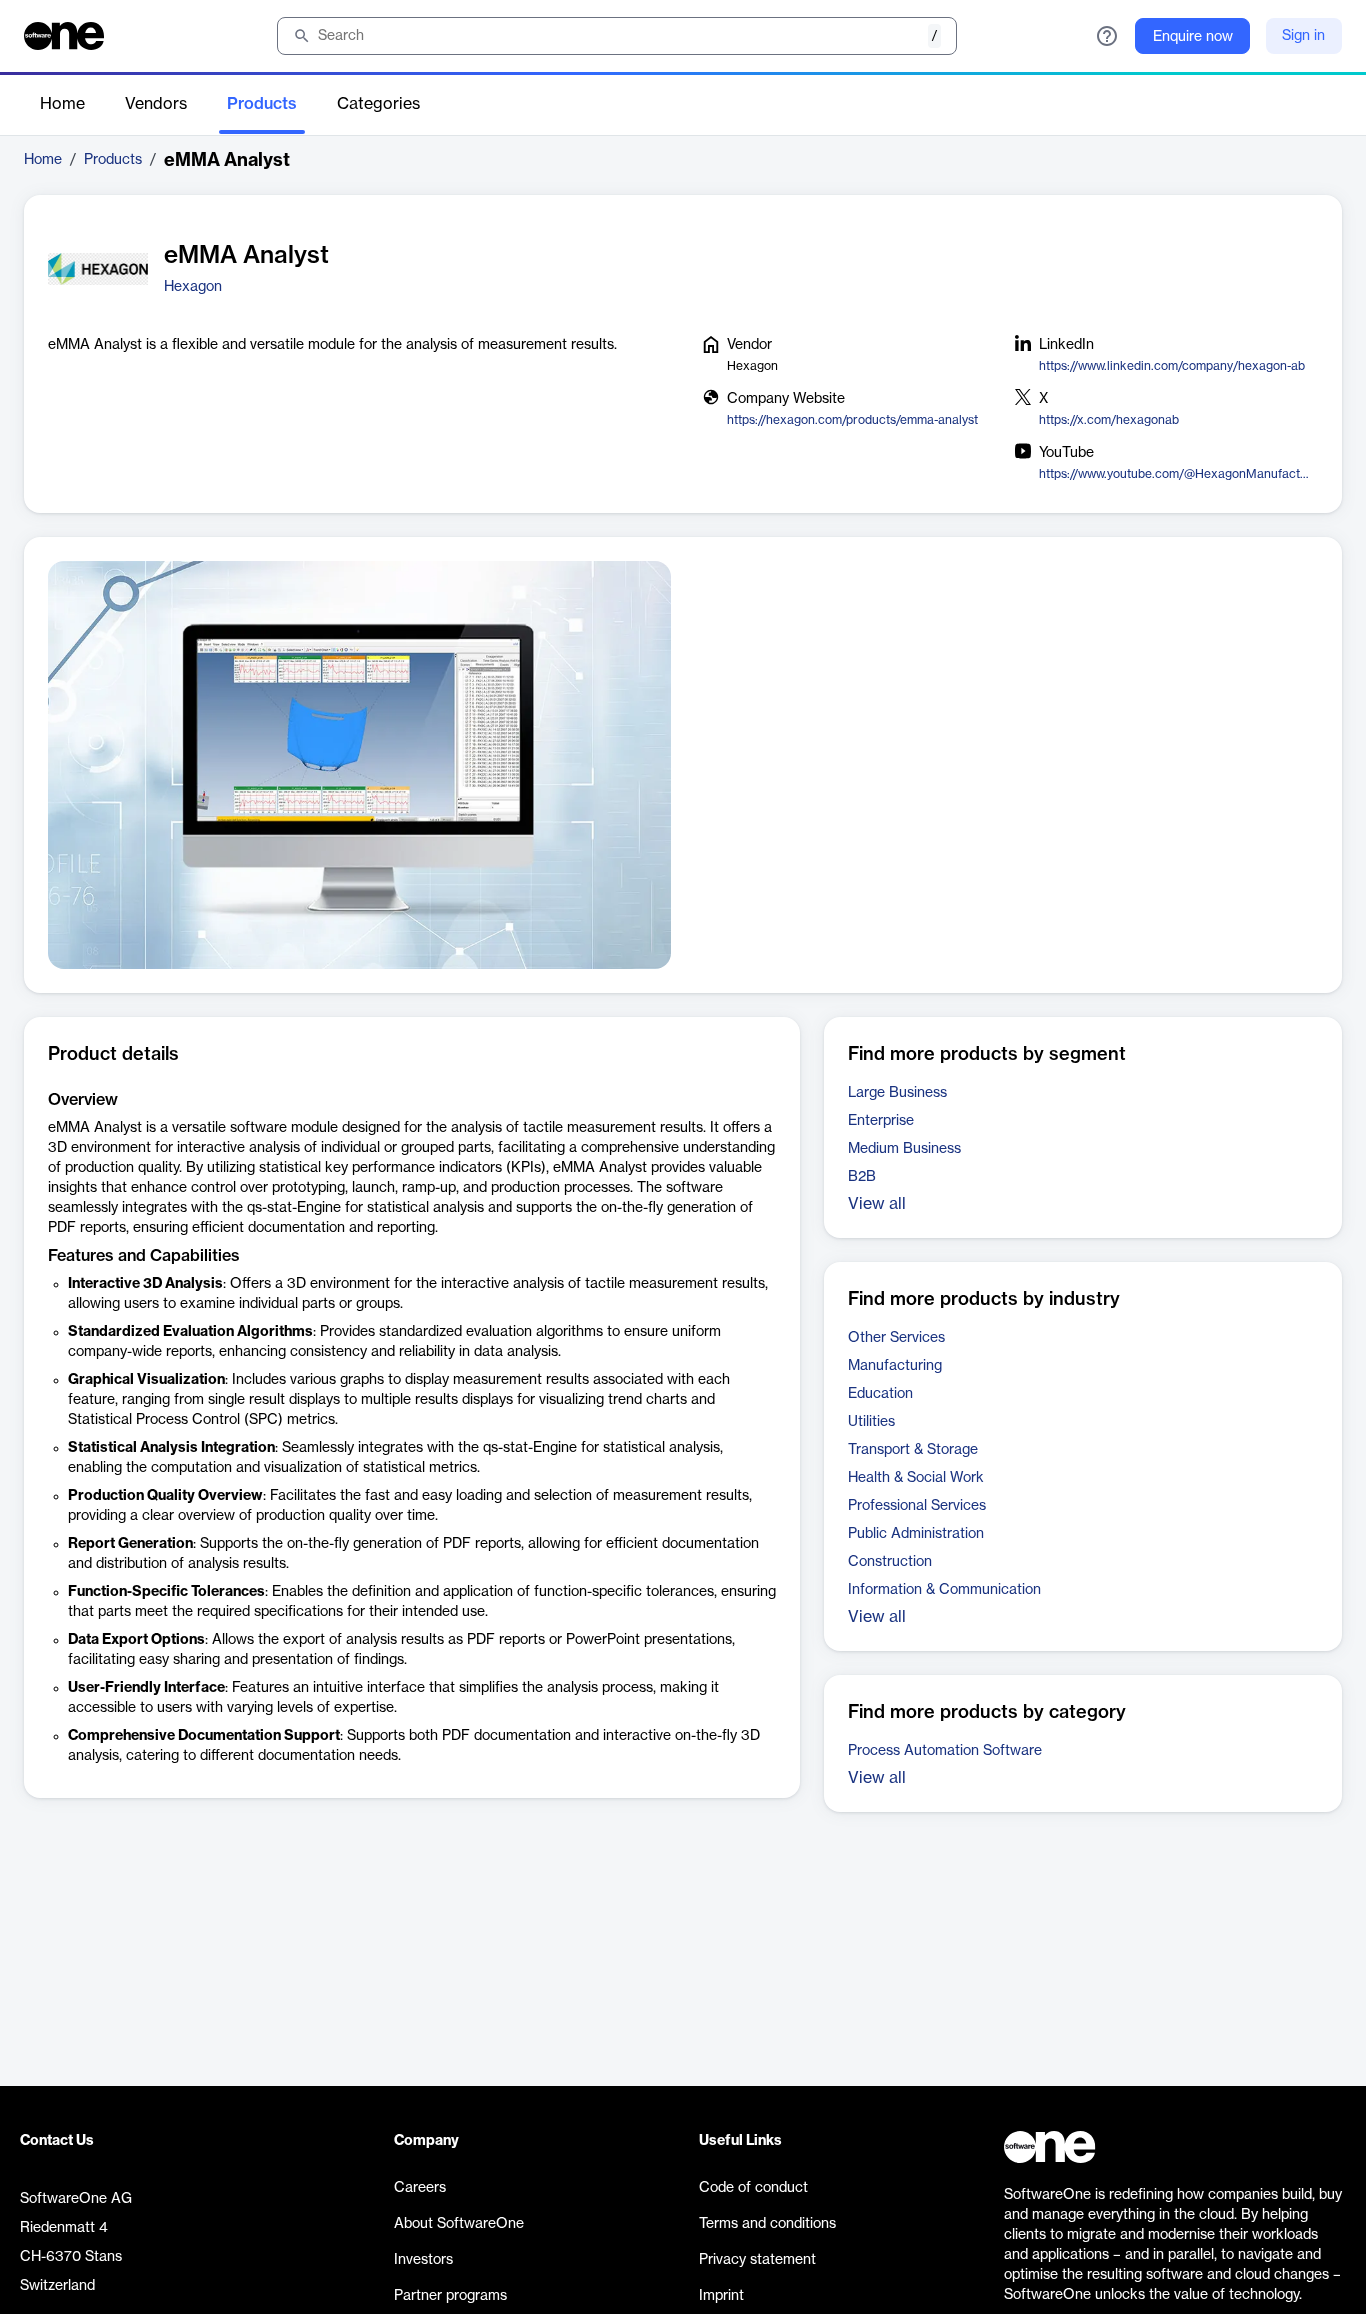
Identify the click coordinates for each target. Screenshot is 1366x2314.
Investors (423, 2260)
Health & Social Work (916, 1478)
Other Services (896, 1338)
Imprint (721, 2296)
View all (877, 1204)
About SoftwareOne (459, 2224)
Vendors (156, 104)
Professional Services (917, 1506)
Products (262, 104)
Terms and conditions (767, 2224)
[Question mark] (1107, 36)
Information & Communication (944, 1590)
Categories (378, 104)
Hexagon (193, 287)
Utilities (871, 1422)
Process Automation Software (945, 1751)
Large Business (897, 1093)
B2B (862, 1177)
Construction (890, 1562)
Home (62, 104)
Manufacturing (895, 1366)
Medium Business (904, 1149)
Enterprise (881, 1121)
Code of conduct (753, 2188)
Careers (420, 2188)
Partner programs (450, 2296)
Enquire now (1193, 37)
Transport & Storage (913, 1450)
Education (880, 1394)
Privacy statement (757, 2260)
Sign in (1303, 36)
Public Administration (916, 1534)
